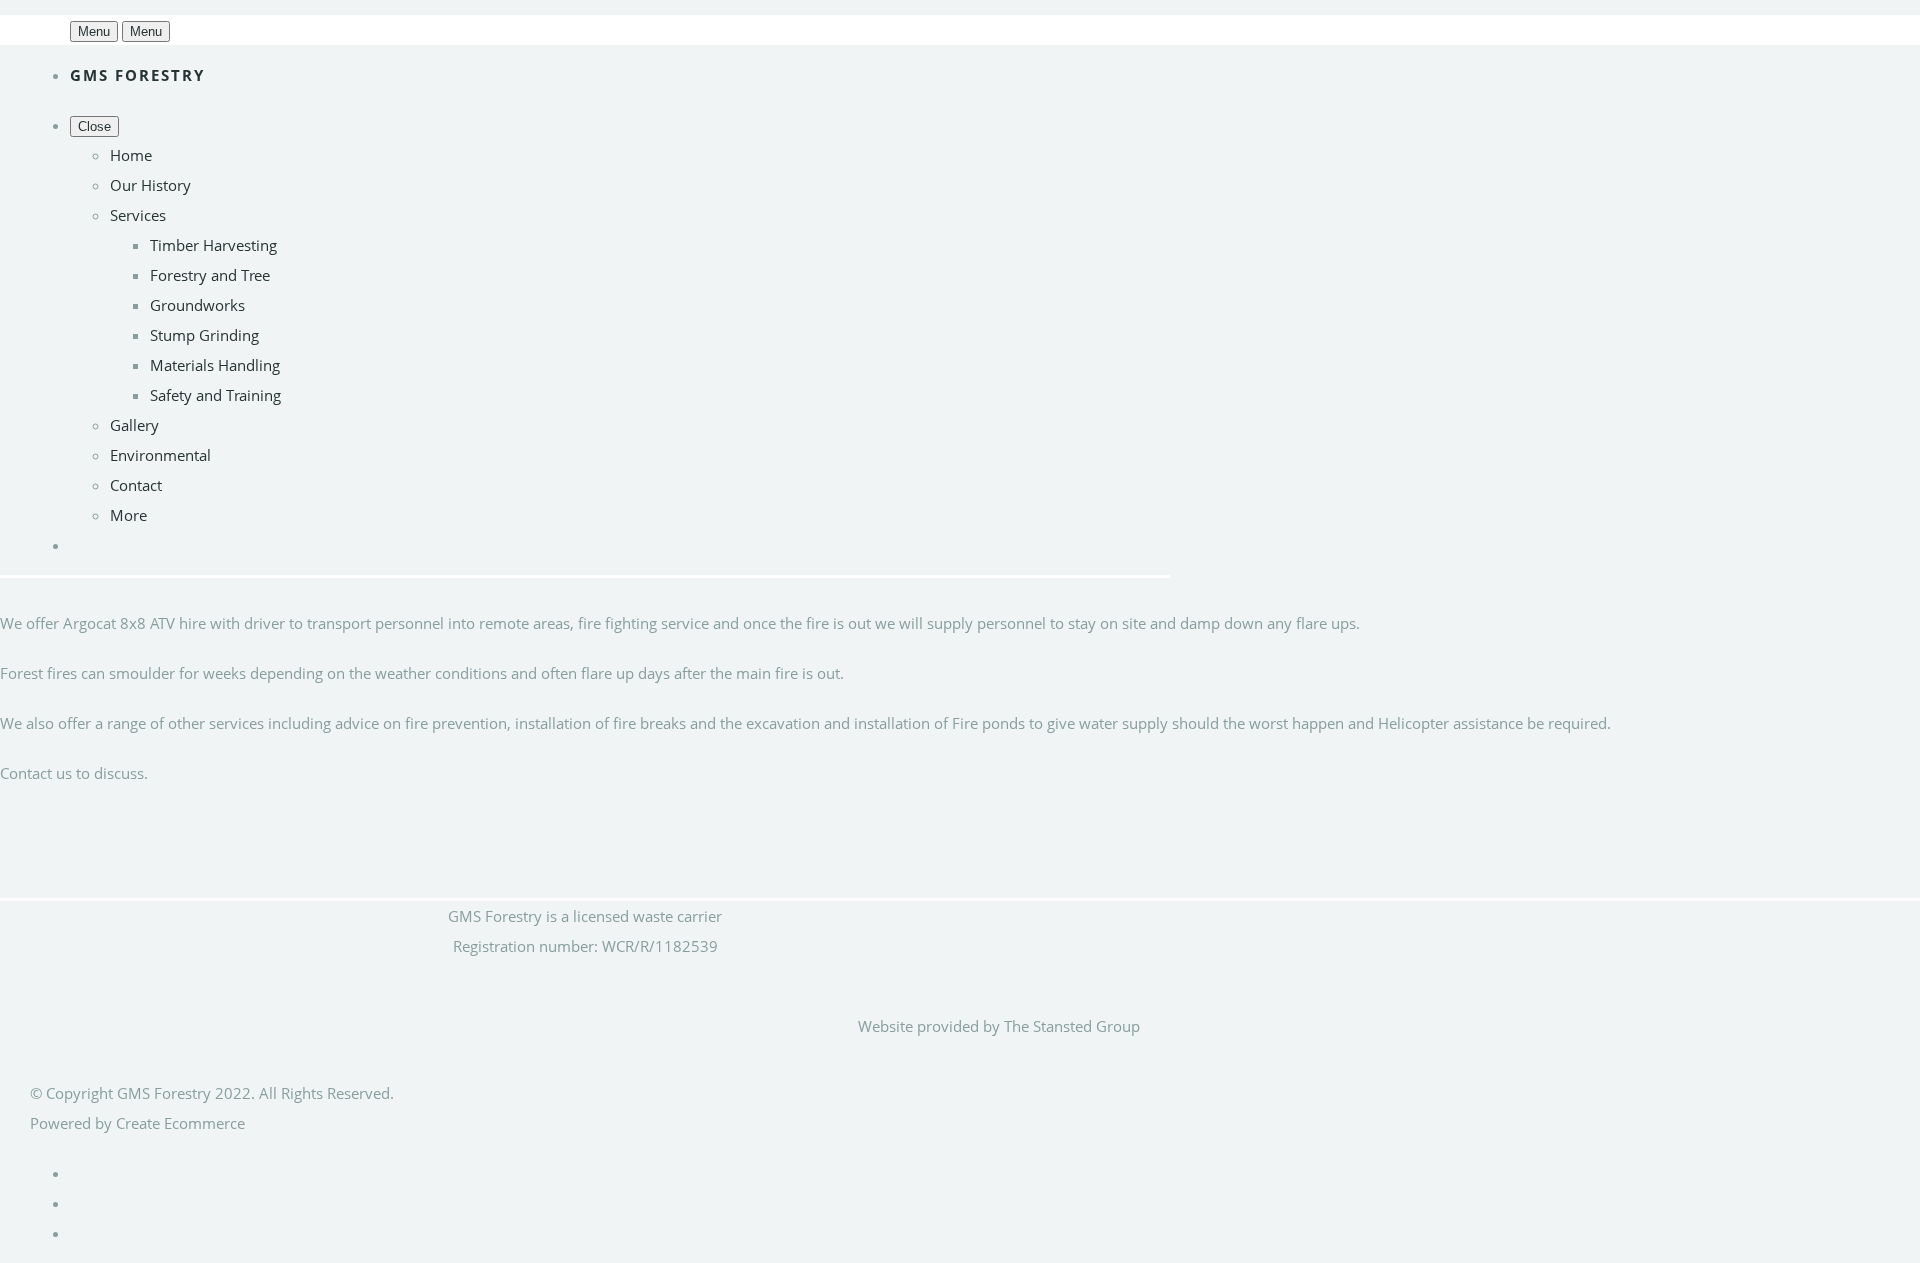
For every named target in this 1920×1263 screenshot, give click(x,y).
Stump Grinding (204, 335)
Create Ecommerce (180, 1123)
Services (138, 215)
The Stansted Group (1072, 1026)
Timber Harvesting (213, 245)
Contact (136, 485)
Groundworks (197, 305)
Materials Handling (215, 365)
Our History (150, 185)
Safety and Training (215, 395)
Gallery (134, 425)
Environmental (160, 455)
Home (131, 155)
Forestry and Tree (210, 275)
